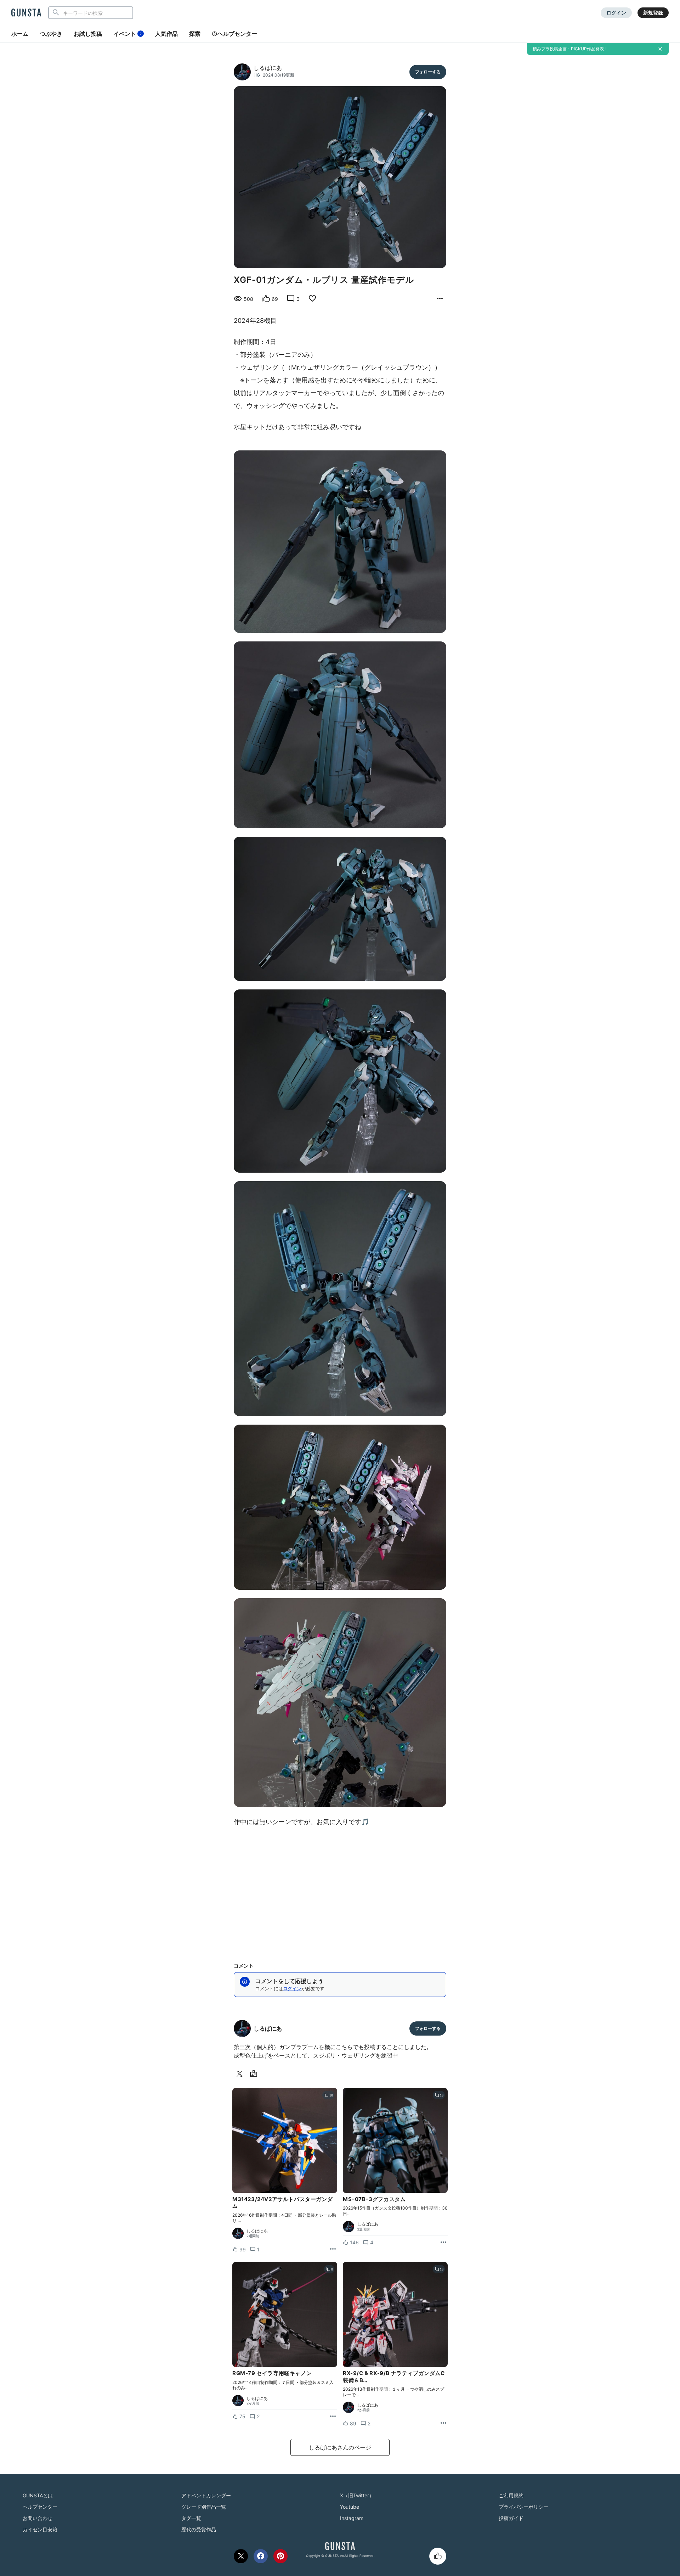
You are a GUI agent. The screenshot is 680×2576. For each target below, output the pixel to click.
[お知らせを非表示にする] (660, 49)
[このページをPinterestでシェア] (280, 2556)
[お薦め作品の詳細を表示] (440, 299)
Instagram (352, 2518)
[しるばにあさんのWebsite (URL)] (255, 2074)
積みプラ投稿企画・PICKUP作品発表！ (570, 49)
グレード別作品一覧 (204, 2507)
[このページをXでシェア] (241, 2556)
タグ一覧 (191, 2518)
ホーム (20, 34)
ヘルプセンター (237, 34)
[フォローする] (428, 72)
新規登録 (653, 13)
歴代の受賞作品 (199, 2529)
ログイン (616, 13)
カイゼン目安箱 (40, 2529)
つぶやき (51, 34)
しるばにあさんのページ (340, 2447)
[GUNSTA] (26, 13)
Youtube (350, 2507)
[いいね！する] (438, 2556)
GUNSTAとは (38, 2495)
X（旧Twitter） (357, 2495)
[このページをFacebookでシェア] (261, 2556)
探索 (195, 34)
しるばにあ (268, 68)
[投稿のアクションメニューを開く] (333, 2249)
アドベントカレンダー (206, 2495)
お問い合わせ (38, 2518)
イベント (127, 34)
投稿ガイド (511, 2518)
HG (257, 75)
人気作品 (166, 34)
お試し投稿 (88, 34)
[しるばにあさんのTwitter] (241, 2074)
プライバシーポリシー (523, 2507)
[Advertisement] (340, 1889)
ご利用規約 (511, 2495)
